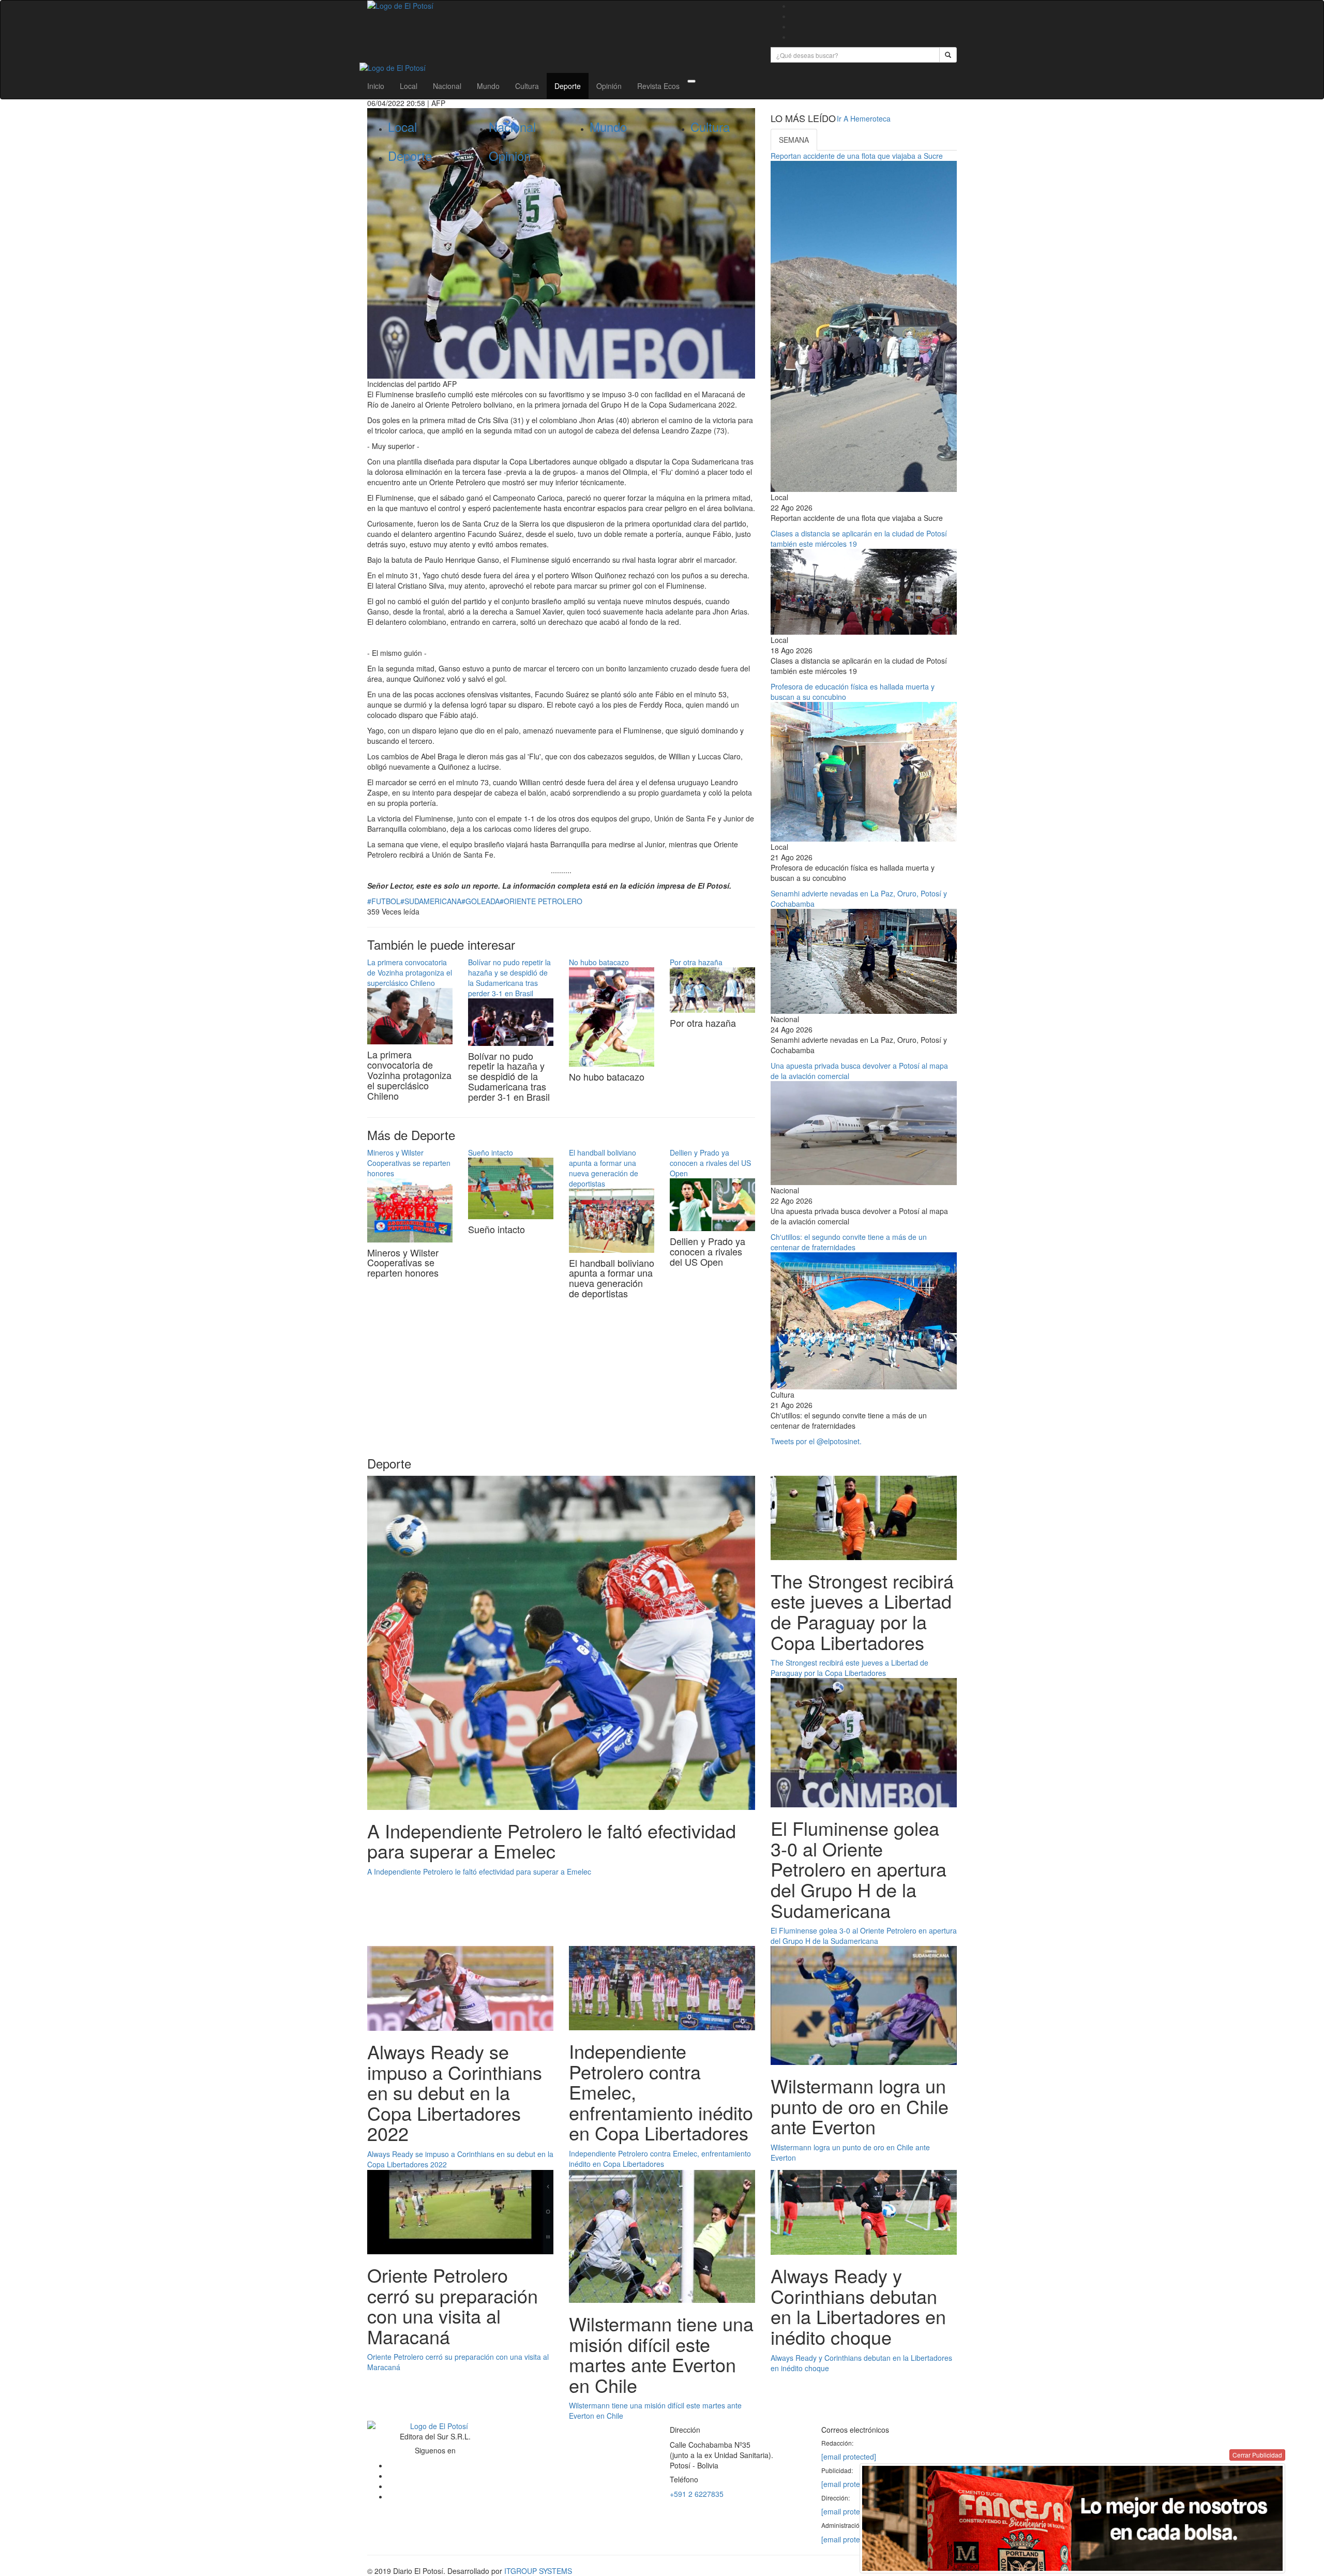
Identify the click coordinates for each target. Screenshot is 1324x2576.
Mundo (488, 86)
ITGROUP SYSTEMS (538, 2571)
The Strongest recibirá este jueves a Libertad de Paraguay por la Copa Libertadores (849, 1668)
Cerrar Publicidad (1257, 2455)
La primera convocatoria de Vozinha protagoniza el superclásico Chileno (410, 972)
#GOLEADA (480, 901)
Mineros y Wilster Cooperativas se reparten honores (409, 1163)
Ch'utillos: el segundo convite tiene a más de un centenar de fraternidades (849, 1242)
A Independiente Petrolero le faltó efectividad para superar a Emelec (479, 1871)
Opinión (609, 86)
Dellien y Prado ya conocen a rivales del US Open (710, 1163)
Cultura (527, 86)
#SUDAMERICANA (431, 901)
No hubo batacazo (599, 962)
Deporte (568, 86)
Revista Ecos (658, 86)
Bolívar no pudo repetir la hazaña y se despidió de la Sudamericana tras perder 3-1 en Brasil (509, 978)
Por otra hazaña (696, 962)
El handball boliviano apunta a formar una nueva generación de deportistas (604, 1168)
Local (409, 86)
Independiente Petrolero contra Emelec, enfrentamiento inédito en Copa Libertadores (660, 2159)
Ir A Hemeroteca (864, 118)
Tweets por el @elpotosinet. (816, 1441)
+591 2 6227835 (697, 2494)
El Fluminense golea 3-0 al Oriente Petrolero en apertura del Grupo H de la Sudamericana (864, 1936)
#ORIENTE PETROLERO (541, 901)
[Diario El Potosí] (561, 6)
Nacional (447, 86)
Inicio (376, 86)
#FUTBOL (384, 901)
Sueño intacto (491, 1152)
